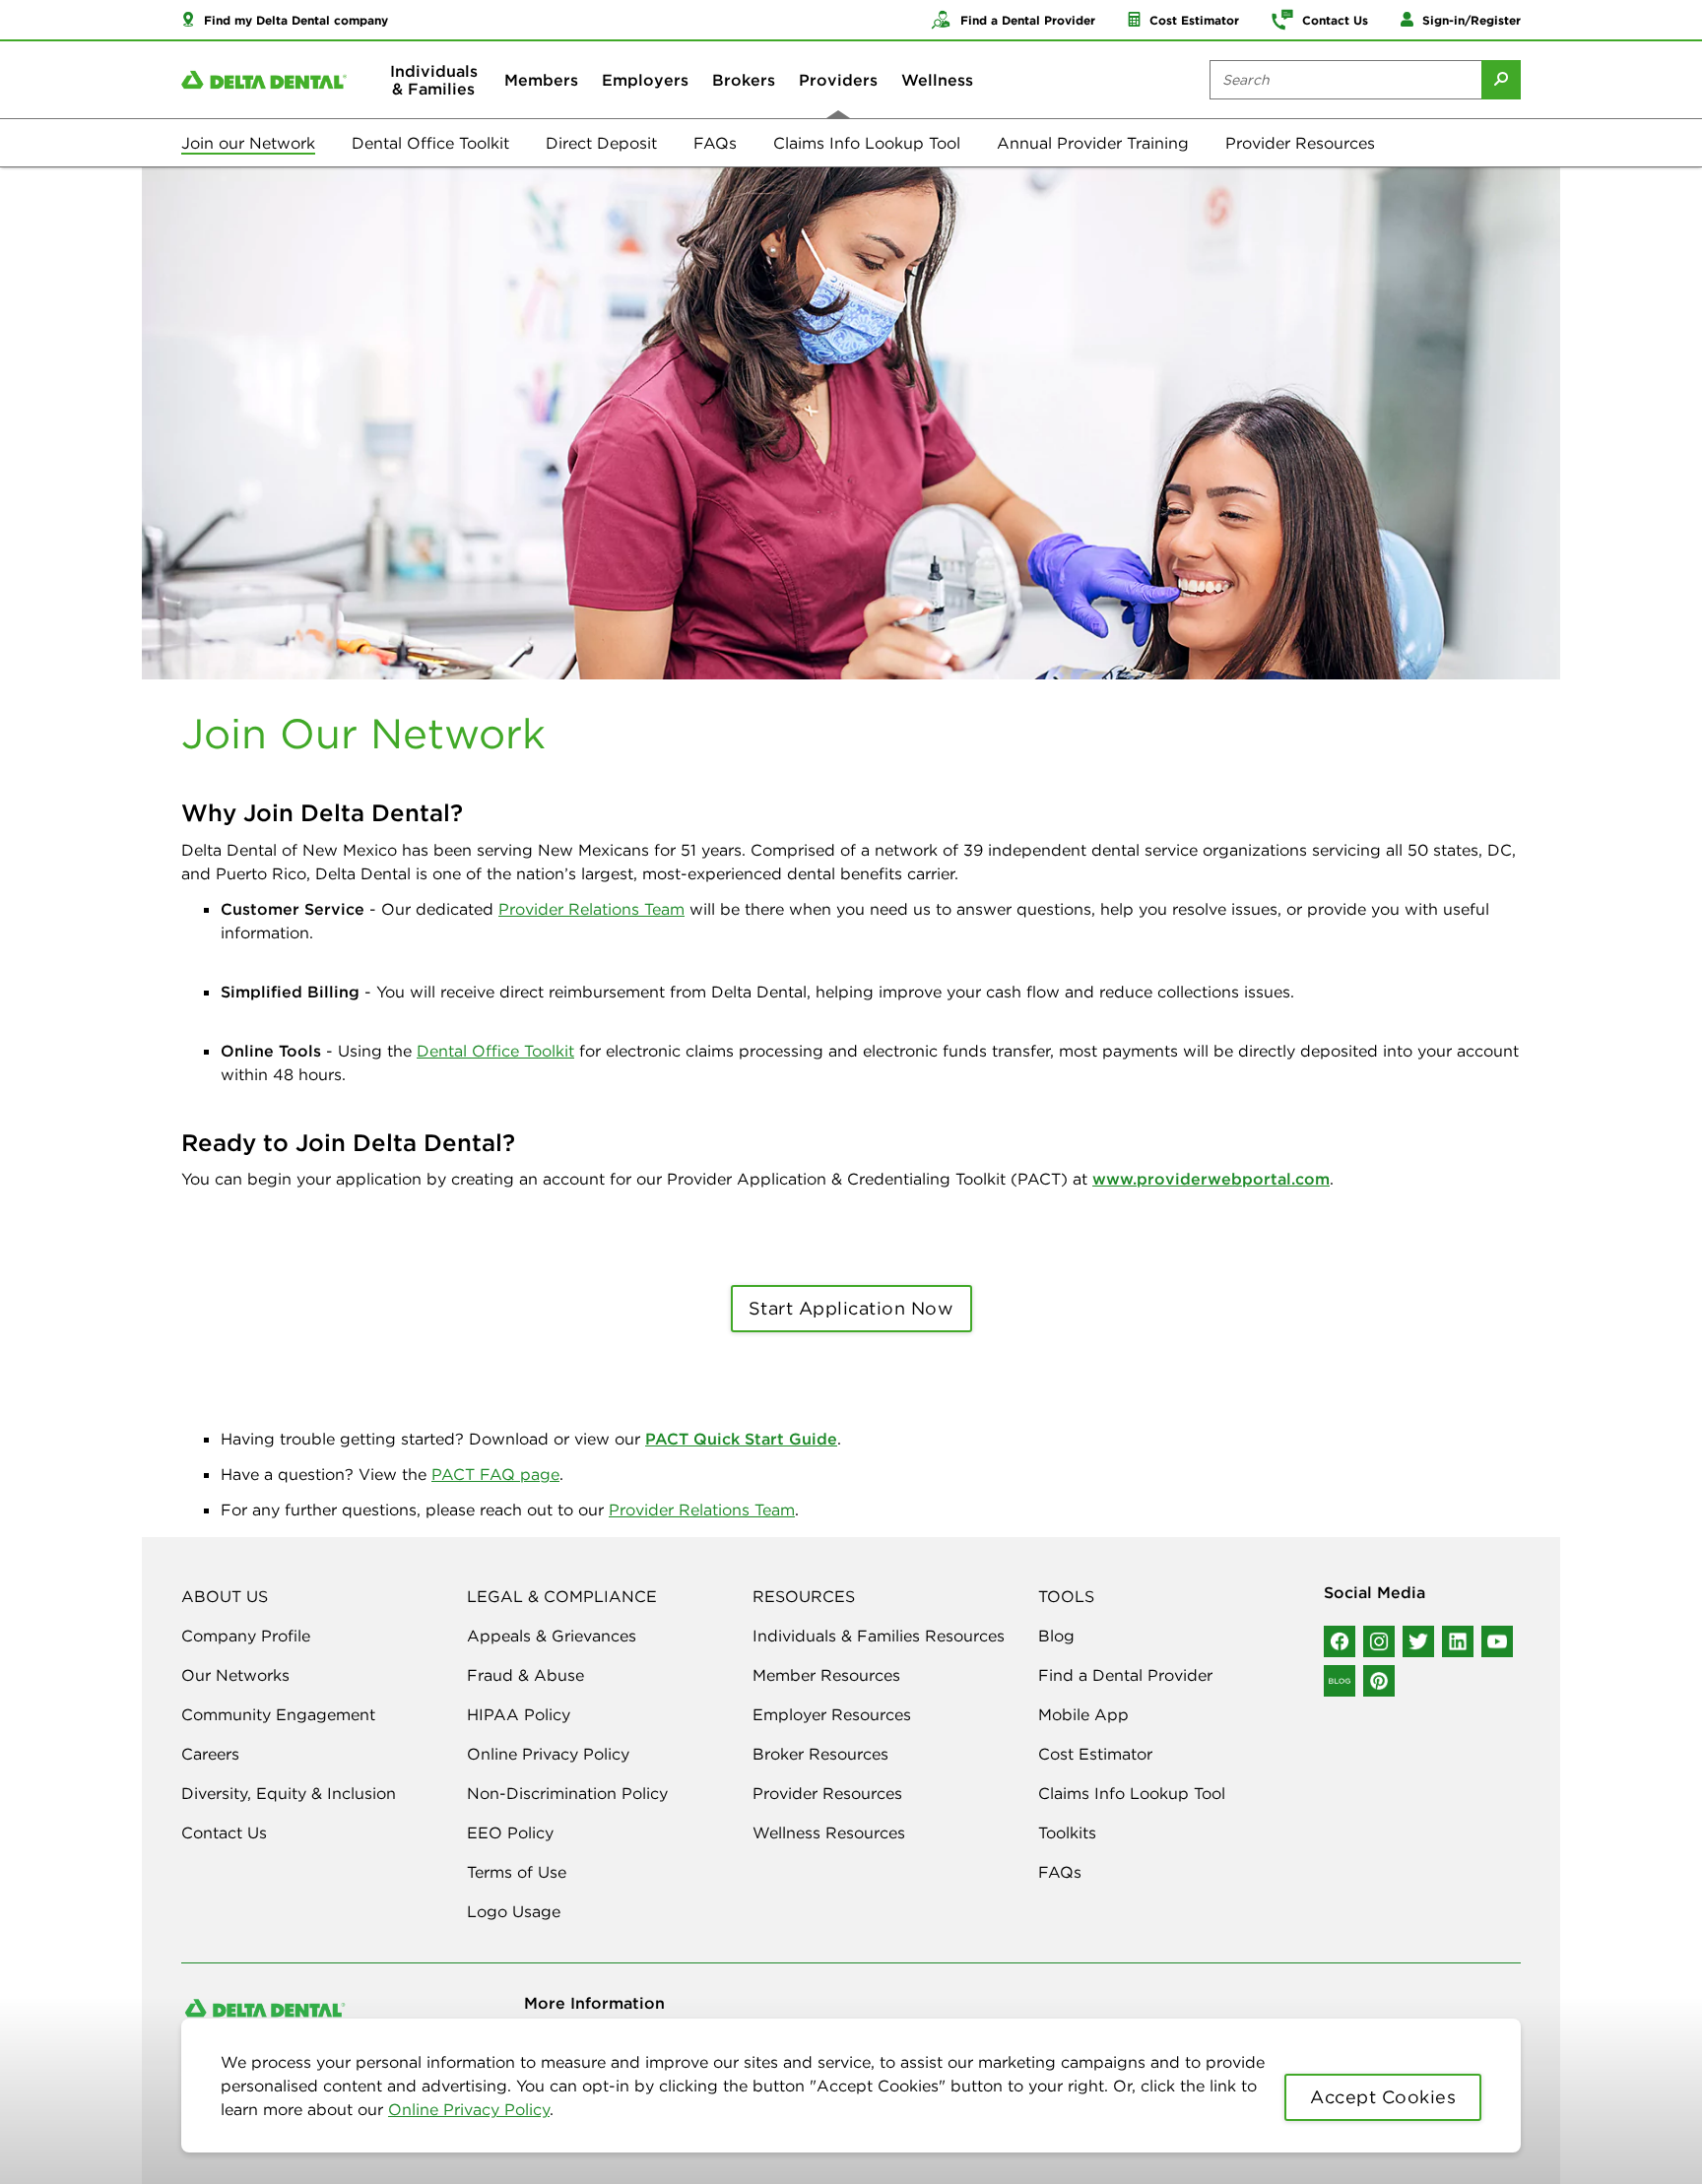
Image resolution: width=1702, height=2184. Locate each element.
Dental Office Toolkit (430, 143)
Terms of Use (517, 1872)
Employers (645, 80)
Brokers (744, 80)
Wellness (937, 80)
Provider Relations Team (591, 909)
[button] (285, 20)
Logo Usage (514, 1911)
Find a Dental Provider (1125, 1675)
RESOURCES (804, 1596)
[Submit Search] (1501, 80)
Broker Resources (820, 1754)
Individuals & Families (434, 80)
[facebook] (1340, 1641)
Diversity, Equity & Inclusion (289, 1793)
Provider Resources (1300, 143)
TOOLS (1066, 1596)
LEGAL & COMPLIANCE (562, 1596)
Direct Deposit (601, 143)
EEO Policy (510, 1832)
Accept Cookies (1383, 2097)
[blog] (1340, 1681)
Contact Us (224, 1832)
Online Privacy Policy (469, 2109)
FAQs (715, 143)
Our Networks (235, 1675)
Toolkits (1067, 1832)
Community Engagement (278, 1714)
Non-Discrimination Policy (567, 1793)
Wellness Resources (829, 1832)
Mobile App (1083, 1714)
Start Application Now (851, 1308)
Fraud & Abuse (525, 1675)
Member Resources (826, 1675)
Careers (210, 1754)
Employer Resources (832, 1714)
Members (541, 80)
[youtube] (1497, 1641)
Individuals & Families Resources (879, 1636)
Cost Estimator (1095, 1754)
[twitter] (1418, 1641)
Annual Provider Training (1093, 143)
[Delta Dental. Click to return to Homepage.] (264, 80)
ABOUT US (225, 1596)
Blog (1056, 1636)
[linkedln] (1458, 1641)
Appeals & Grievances (552, 1636)
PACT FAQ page (495, 1474)
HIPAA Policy (519, 1714)
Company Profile (246, 1636)
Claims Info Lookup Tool (867, 143)
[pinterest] (1379, 1681)
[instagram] (1379, 1641)
